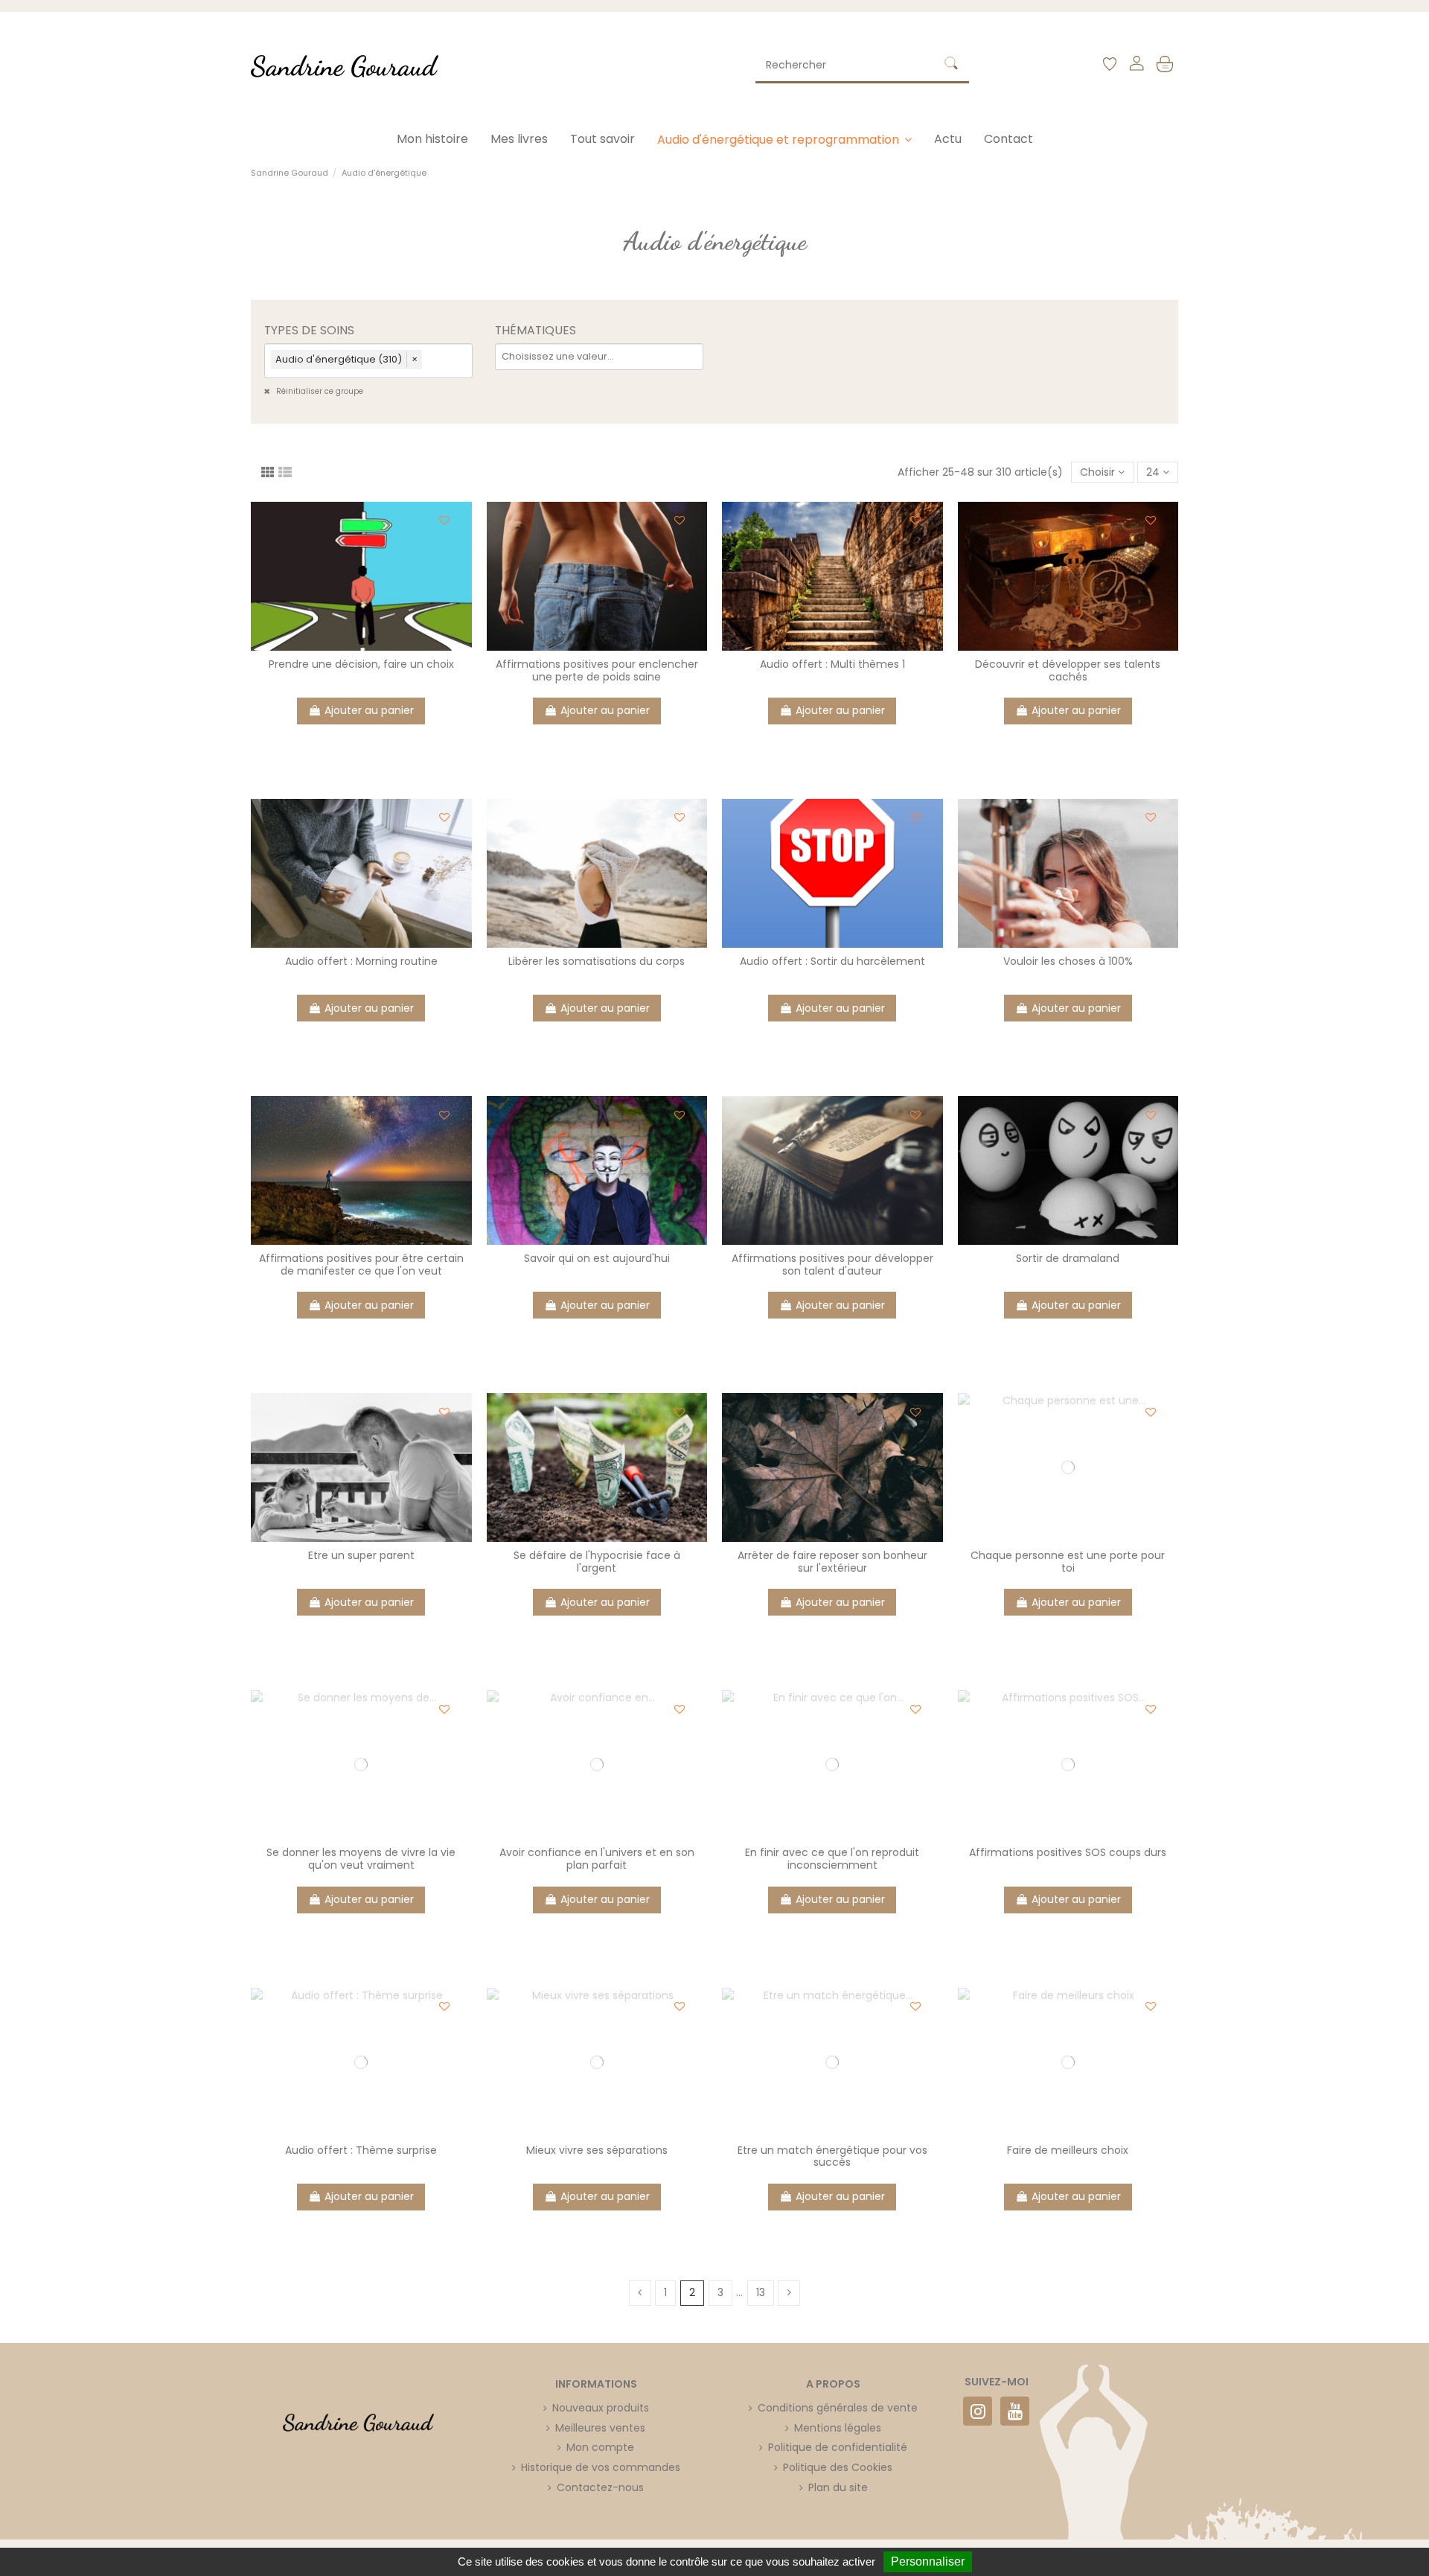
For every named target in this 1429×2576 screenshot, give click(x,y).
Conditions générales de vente (838, 2408)
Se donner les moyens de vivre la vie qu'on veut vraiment (361, 1859)
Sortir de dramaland (1068, 1258)
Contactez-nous (600, 2487)
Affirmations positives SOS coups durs (1068, 1852)
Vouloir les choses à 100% (1068, 961)
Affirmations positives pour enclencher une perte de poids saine (597, 670)
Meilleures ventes (600, 2428)
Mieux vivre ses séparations (597, 2150)
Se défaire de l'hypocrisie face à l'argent (597, 1562)
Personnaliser (928, 2561)
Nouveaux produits (601, 2408)
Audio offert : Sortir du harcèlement (832, 961)
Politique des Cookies (838, 2467)
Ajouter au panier (369, 710)
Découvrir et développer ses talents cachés (1068, 670)
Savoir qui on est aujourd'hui (597, 1258)
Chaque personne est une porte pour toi (1068, 1562)
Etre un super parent (361, 1555)
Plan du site (838, 2487)
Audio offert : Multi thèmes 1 (832, 664)
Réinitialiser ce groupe (319, 391)
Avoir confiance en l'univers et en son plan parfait (597, 1859)
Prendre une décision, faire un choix (361, 664)
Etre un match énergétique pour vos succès (832, 2156)
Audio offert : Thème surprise (361, 2150)
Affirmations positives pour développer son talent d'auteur (832, 1265)
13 (761, 2292)
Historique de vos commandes (601, 2467)
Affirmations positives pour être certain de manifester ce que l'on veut (361, 1265)
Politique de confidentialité (838, 2447)
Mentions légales (838, 2428)
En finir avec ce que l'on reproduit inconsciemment (832, 1859)
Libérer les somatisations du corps (597, 961)
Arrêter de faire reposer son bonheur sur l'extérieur (832, 1562)
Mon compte (600, 2447)
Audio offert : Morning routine (361, 961)
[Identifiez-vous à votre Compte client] (1136, 66)
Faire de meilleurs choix (1068, 2150)
